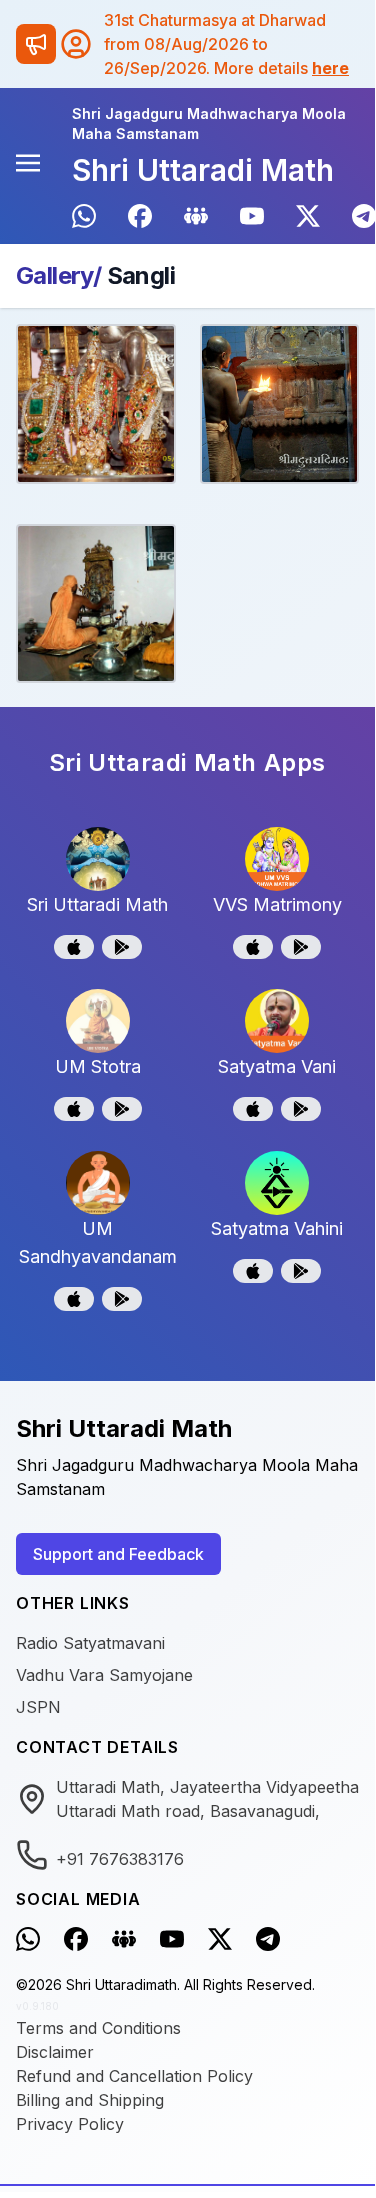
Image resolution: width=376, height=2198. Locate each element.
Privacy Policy (70, 2124)
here (330, 68)
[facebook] (140, 216)
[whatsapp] (84, 216)
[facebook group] (196, 216)
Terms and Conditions (98, 2028)
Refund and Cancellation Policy (134, 2076)
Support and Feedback (118, 1554)
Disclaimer (55, 2052)
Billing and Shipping (90, 2100)
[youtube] (252, 216)
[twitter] (308, 216)
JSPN (38, 1707)
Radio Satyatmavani (90, 1643)
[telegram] (364, 216)
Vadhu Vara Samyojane (104, 1675)
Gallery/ (58, 275)
